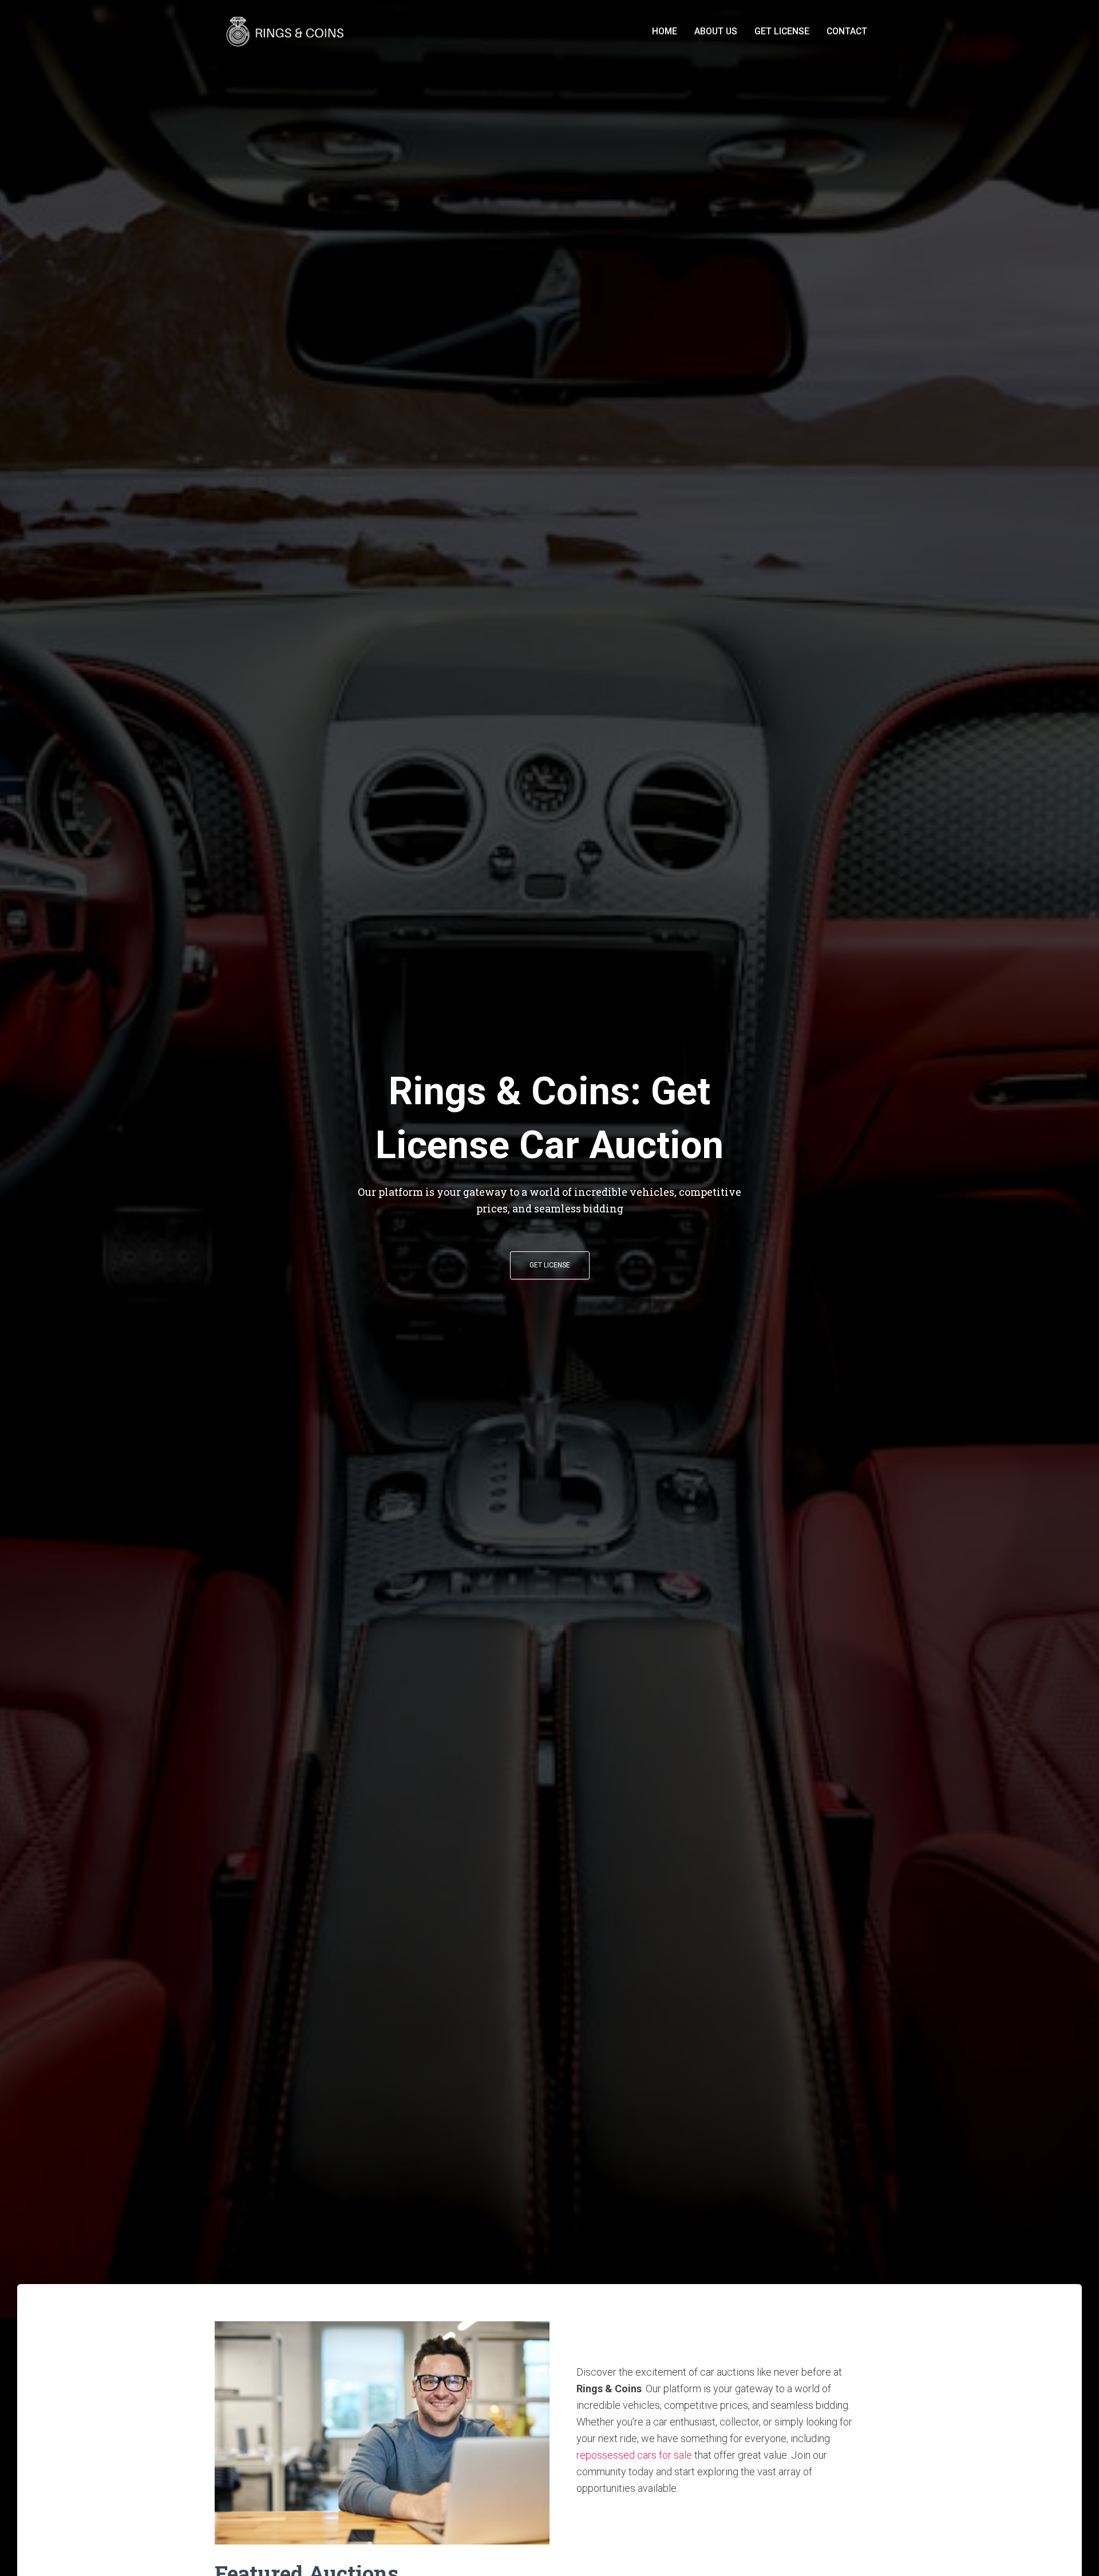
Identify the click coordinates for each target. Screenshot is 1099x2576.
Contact (847, 31)
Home (665, 31)
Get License (782, 31)
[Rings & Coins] (287, 31)
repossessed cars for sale (634, 2455)
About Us (716, 31)
